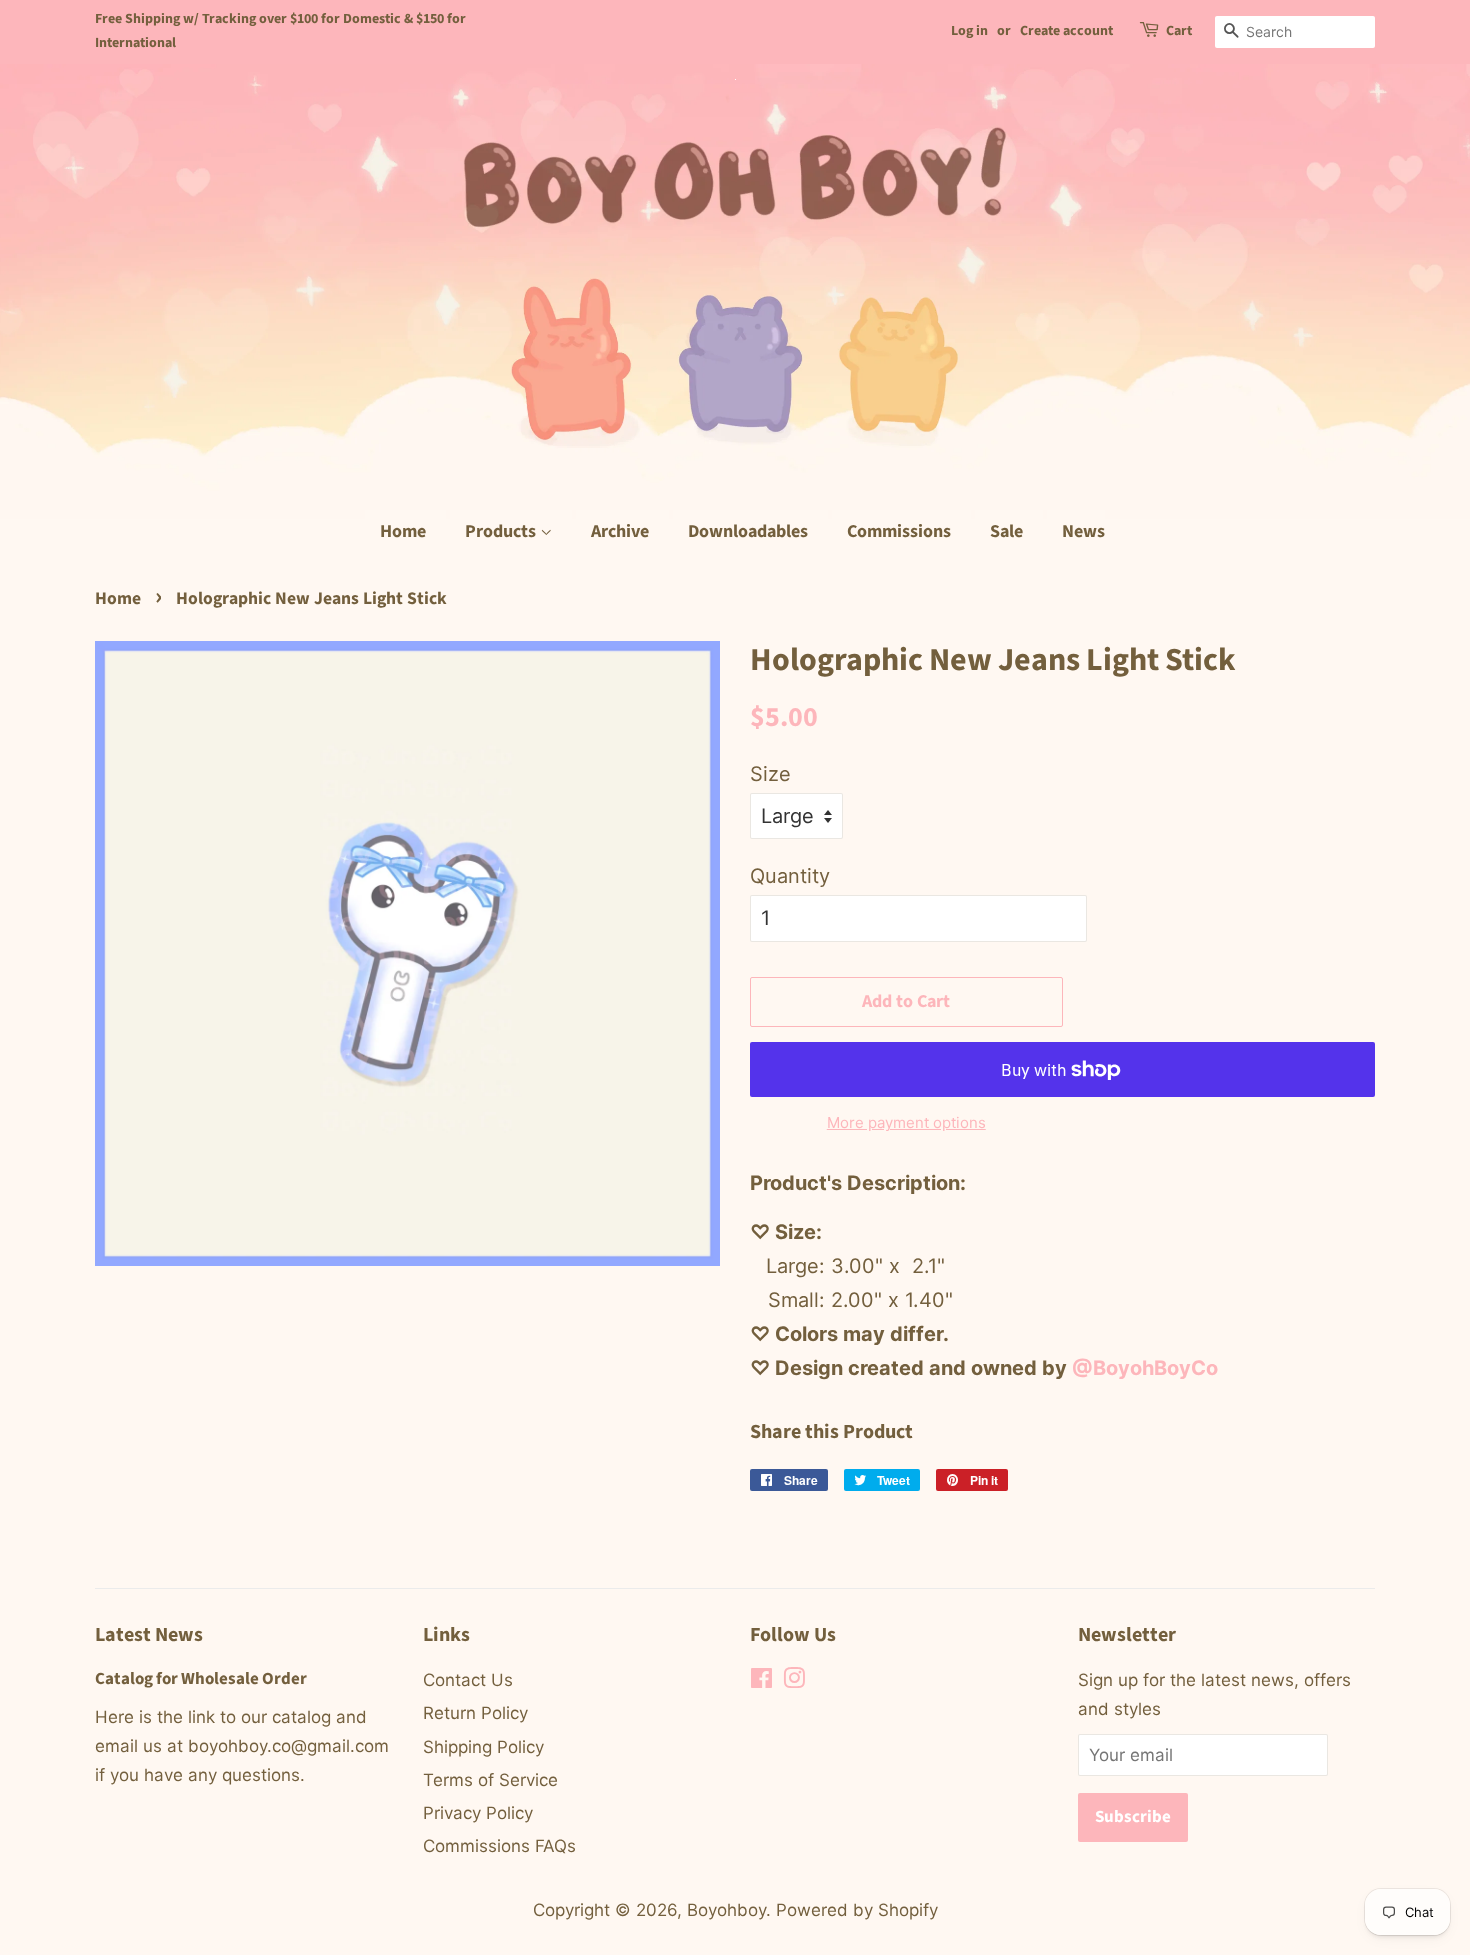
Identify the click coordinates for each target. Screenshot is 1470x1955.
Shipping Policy (483, 1747)
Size (770, 774)
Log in (969, 31)
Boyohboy (726, 1910)
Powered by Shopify (857, 1910)
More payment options (906, 1122)
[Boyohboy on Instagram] (794, 1681)
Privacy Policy (478, 1813)
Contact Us (468, 1680)
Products (502, 531)
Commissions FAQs (499, 1846)
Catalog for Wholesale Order (201, 1679)
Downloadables (748, 531)
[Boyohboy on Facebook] (761, 1681)
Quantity (790, 876)
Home (403, 531)
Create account (1066, 31)
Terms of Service (490, 1780)
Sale (1006, 531)
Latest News (149, 1635)
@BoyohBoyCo (1145, 1368)
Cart (1179, 31)
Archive (620, 531)
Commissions (899, 531)
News (1083, 531)
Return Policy (475, 1713)
